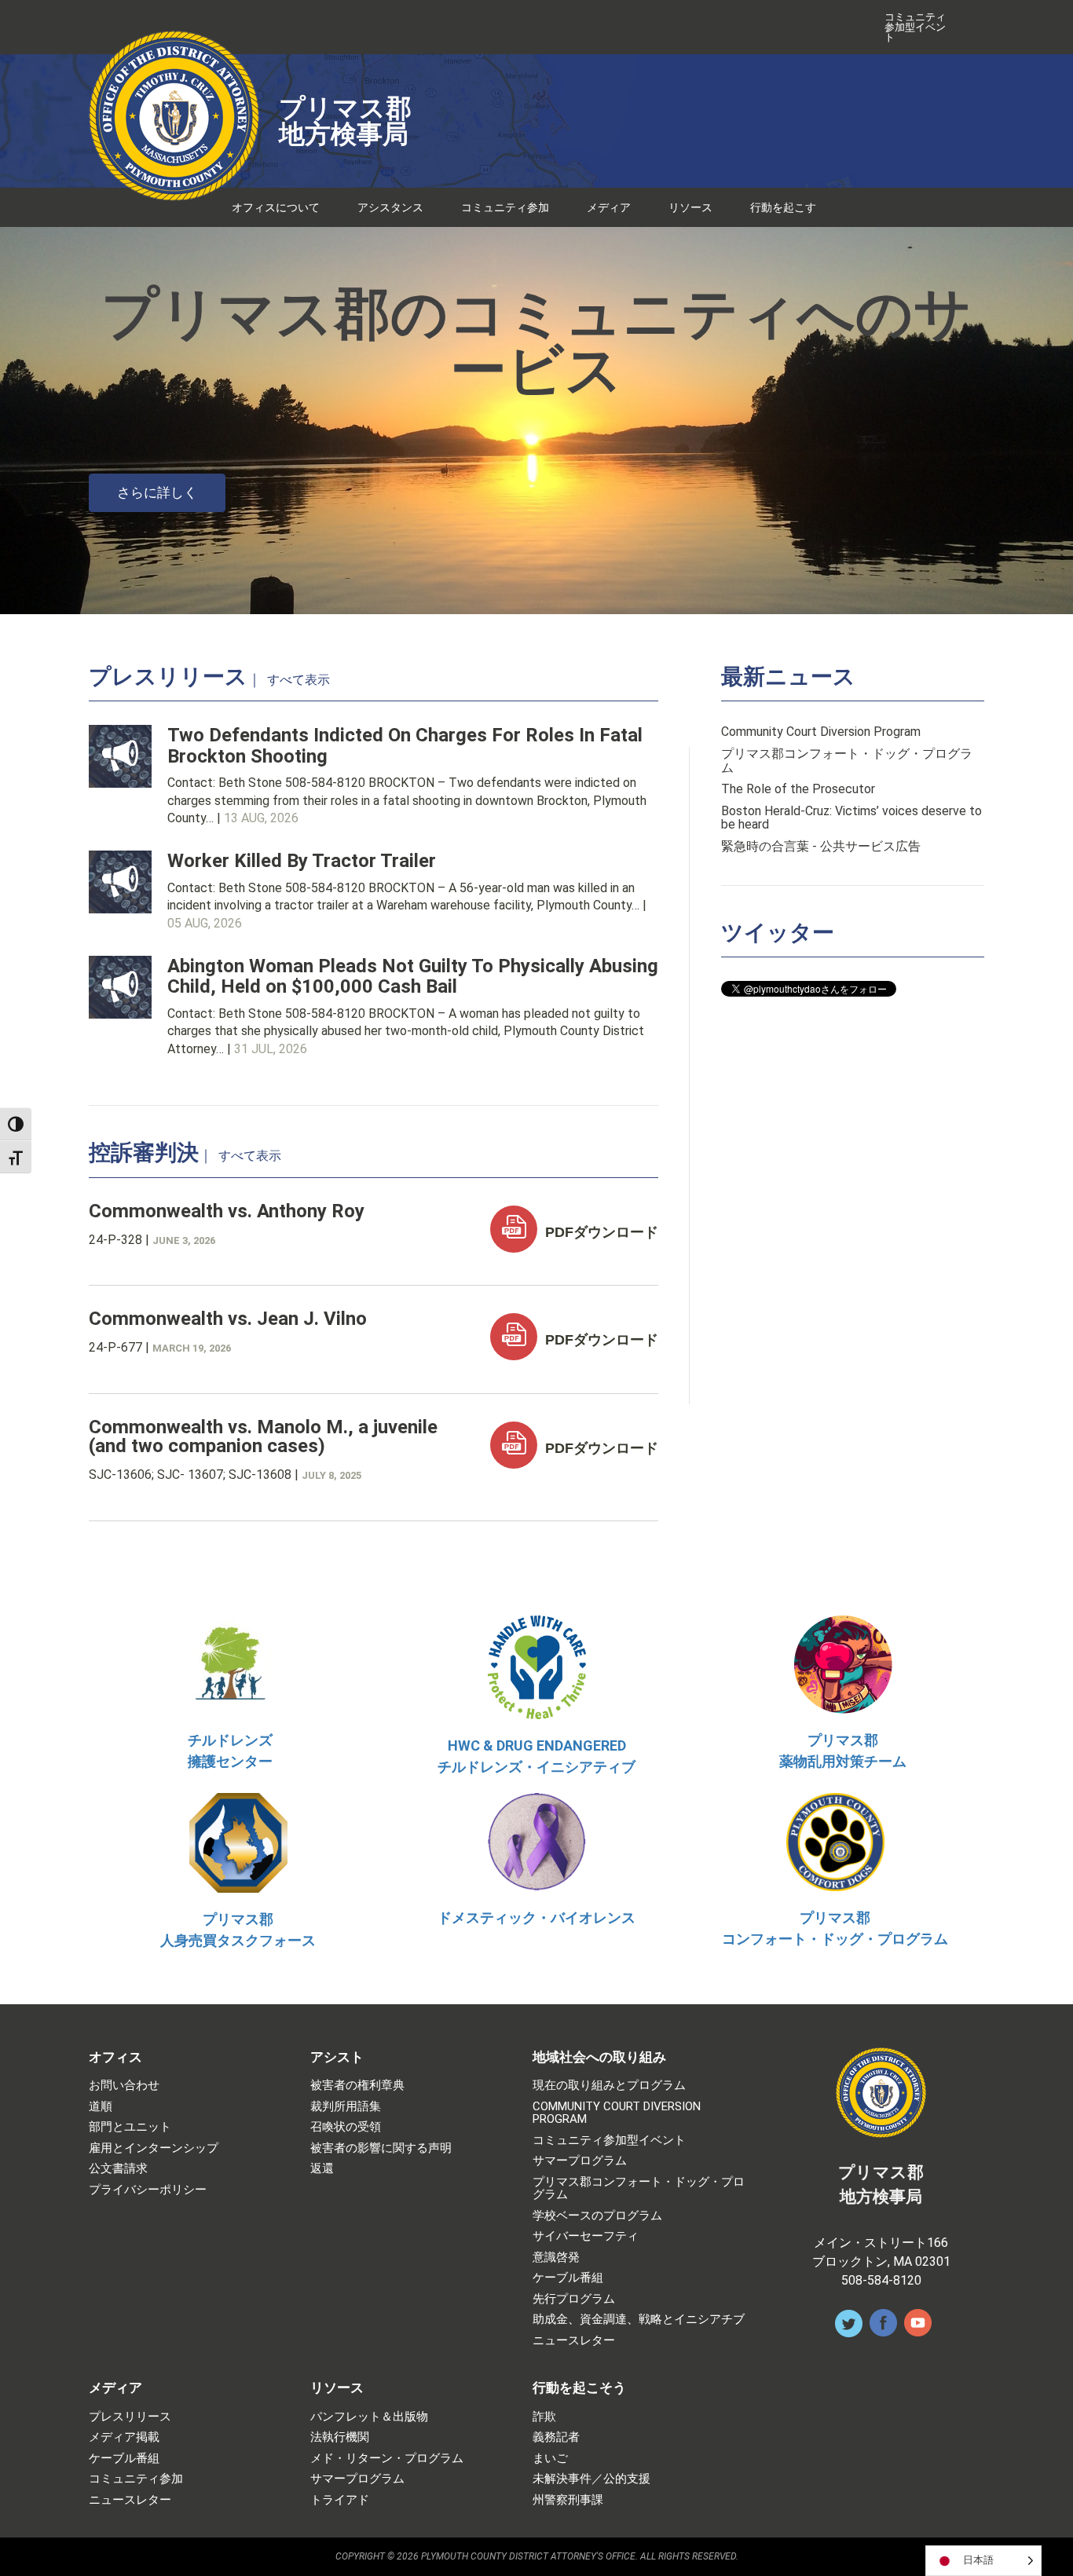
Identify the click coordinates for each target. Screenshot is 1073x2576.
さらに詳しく (157, 492)
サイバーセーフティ (586, 2236)
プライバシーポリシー (148, 2190)
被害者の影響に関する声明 (381, 2148)
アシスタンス (390, 207)
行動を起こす (783, 207)
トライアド (340, 2500)
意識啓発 (556, 2258)
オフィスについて (276, 207)
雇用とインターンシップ (154, 2148)
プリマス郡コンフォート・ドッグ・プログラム (847, 761)
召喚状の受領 (346, 2127)
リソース (690, 207)
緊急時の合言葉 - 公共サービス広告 (821, 847)
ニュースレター (574, 2341)
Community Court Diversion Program (821, 732)
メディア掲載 (124, 2437)
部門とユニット (130, 2127)
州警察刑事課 (568, 2500)
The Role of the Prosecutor (798, 789)
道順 (101, 2107)
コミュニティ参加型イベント (915, 27)
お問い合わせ (124, 2086)
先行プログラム (574, 2299)
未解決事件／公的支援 (591, 2479)
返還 (322, 2169)
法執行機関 (340, 2437)
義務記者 (556, 2437)
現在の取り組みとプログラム (609, 2086)
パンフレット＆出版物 (369, 2417)
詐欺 (544, 2417)
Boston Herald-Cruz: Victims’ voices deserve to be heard (851, 818)
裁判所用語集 (346, 2107)
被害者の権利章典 (357, 2086)
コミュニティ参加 (505, 207)
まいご (550, 2459)
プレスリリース (130, 2417)
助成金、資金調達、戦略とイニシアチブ (639, 2320)
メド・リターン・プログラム (387, 2459)
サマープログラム (580, 2161)
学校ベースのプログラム (597, 2216)
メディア (609, 207)
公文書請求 (118, 2169)
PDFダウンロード (600, 1232)
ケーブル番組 (568, 2278)
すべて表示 (298, 680)
